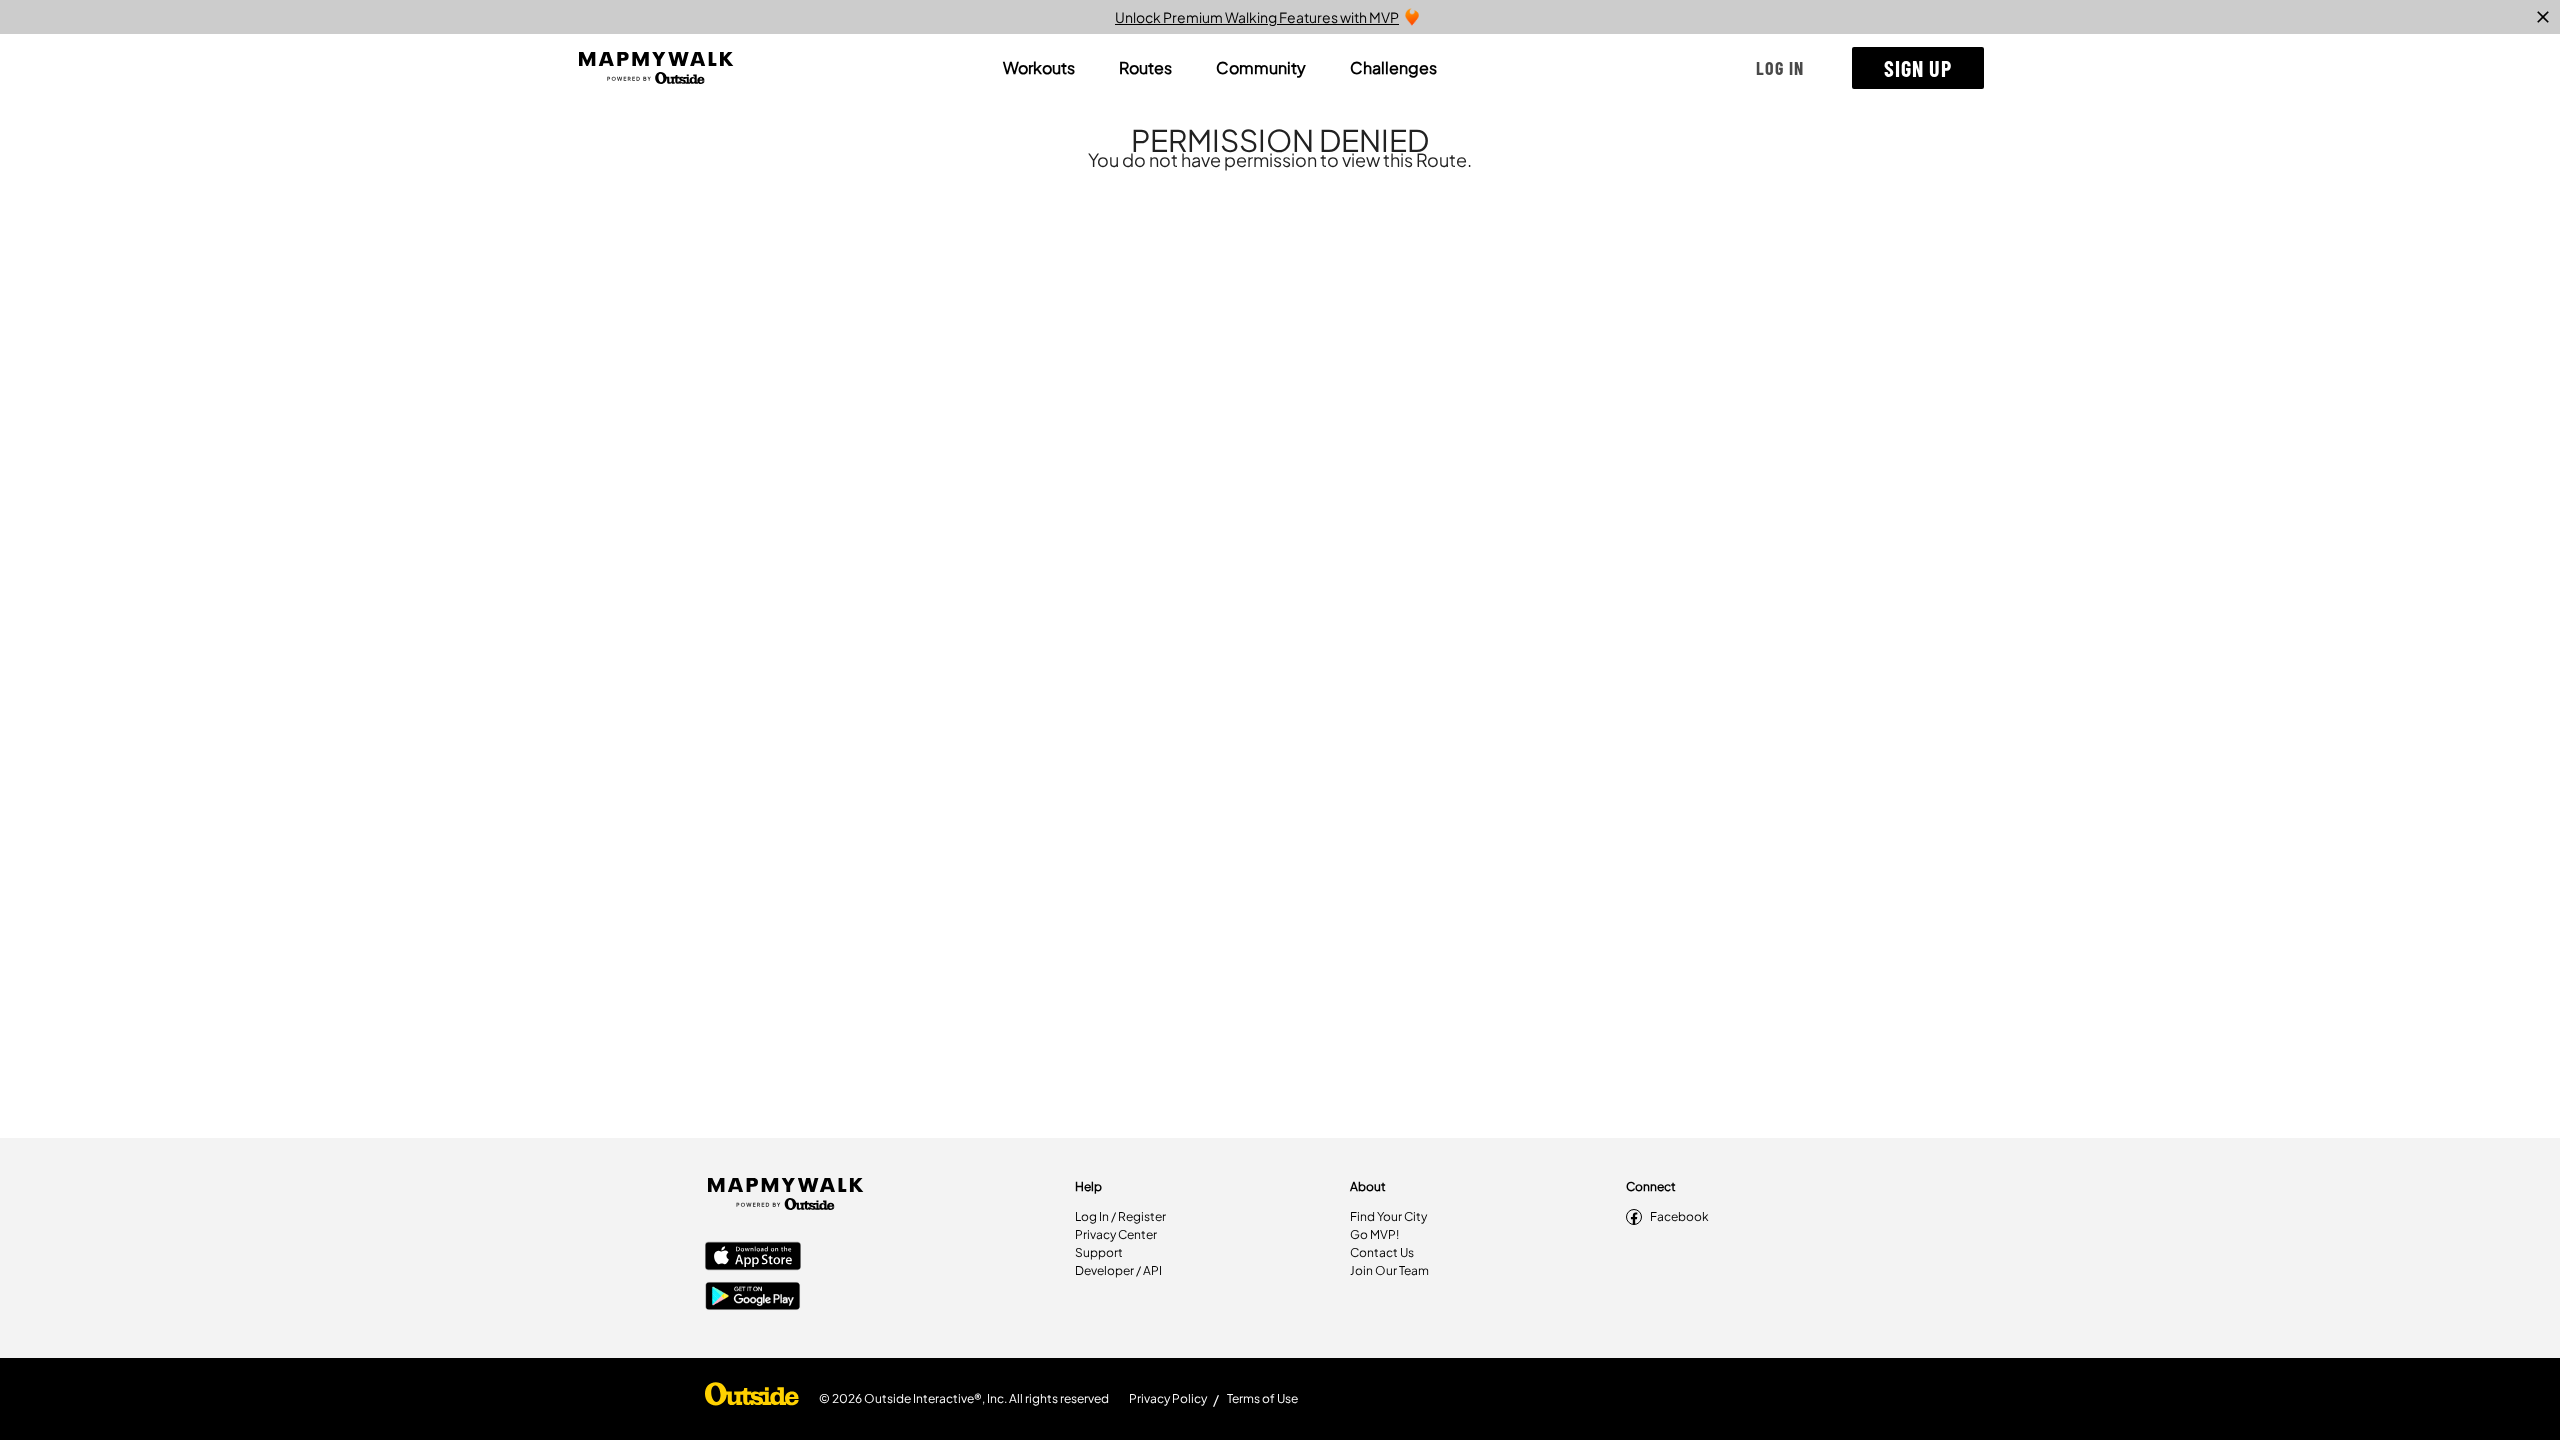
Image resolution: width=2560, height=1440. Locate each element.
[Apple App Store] (753, 1258)
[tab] (1039, 68)
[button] (1780, 68)
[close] (2543, 17)
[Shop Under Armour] (752, 1399)
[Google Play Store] (753, 1298)
